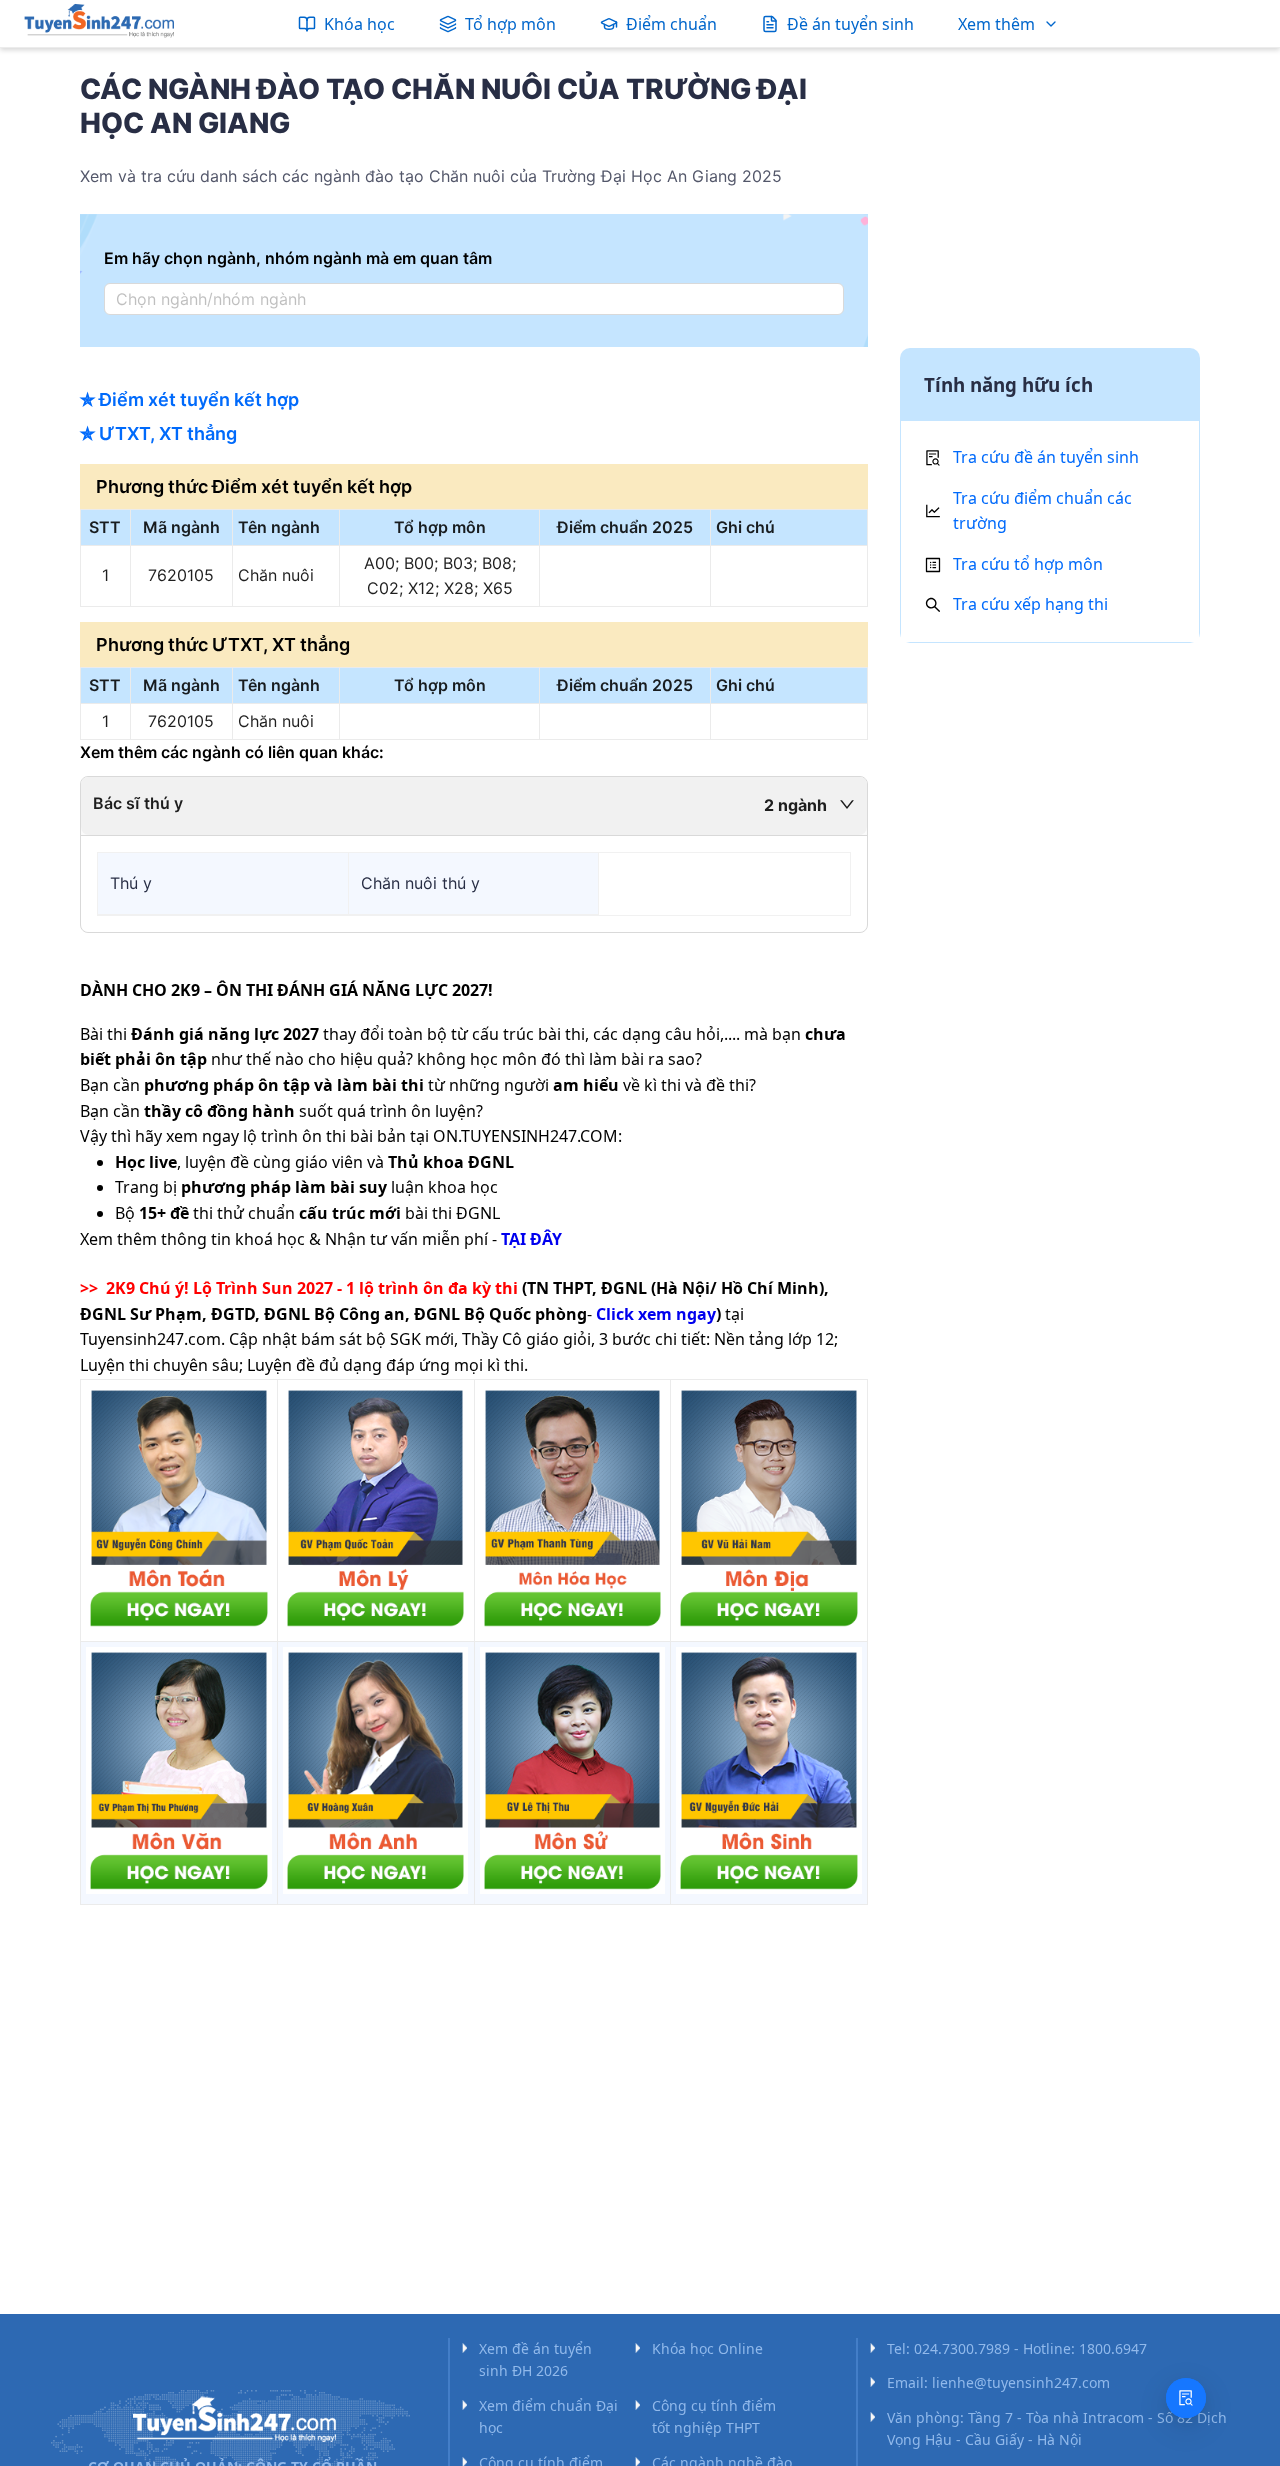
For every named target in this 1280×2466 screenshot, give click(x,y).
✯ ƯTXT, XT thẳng (158, 433)
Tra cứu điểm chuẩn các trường (1042, 511)
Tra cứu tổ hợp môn (1028, 564)
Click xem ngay (656, 1314)
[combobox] (468, 299)
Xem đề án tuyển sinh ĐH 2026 (535, 2359)
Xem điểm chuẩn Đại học (548, 2416)
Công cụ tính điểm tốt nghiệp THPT (714, 2416)
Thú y (131, 883)
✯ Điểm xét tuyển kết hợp (189, 399)
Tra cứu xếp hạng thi (1030, 604)
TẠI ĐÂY (531, 1239)
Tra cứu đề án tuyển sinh (1046, 457)
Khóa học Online (707, 2348)
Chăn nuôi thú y (420, 883)
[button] (474, 806)
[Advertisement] (1050, 203)
